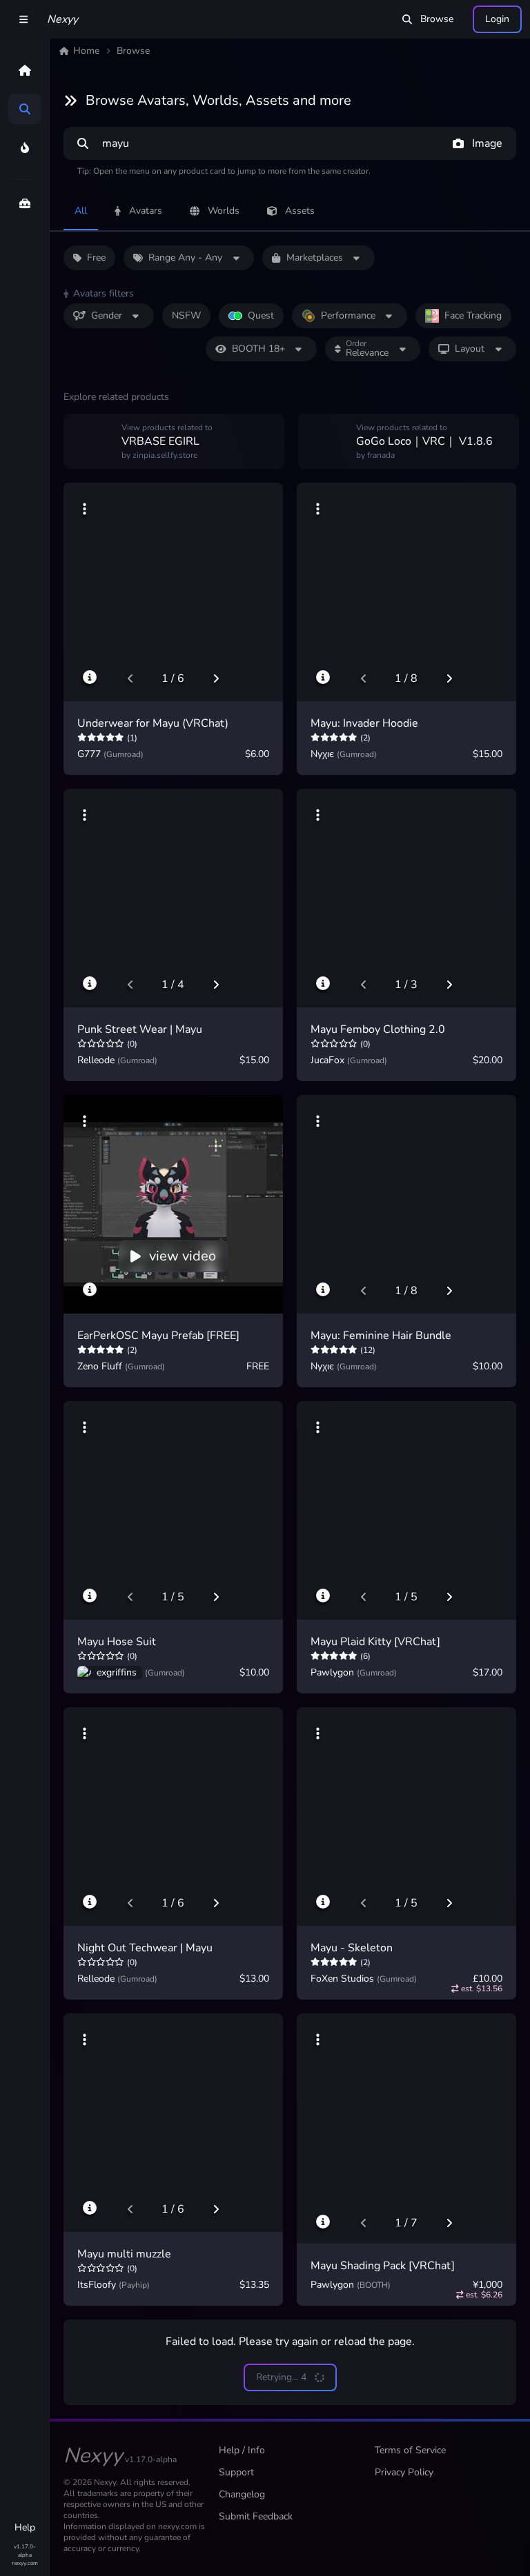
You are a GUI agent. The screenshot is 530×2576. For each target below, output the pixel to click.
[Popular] (24, 148)
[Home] (24, 70)
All (81, 211)
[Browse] (24, 109)
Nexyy (62, 19)
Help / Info (242, 2450)
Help (25, 2527)
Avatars (146, 211)
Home (86, 51)
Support (236, 2472)
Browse (437, 19)
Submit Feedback (256, 2516)
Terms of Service (410, 2450)
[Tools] (24, 203)
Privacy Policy (404, 2472)
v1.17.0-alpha (24, 2551)
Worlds (224, 211)
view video (183, 1256)
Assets (300, 211)
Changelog (242, 2494)
